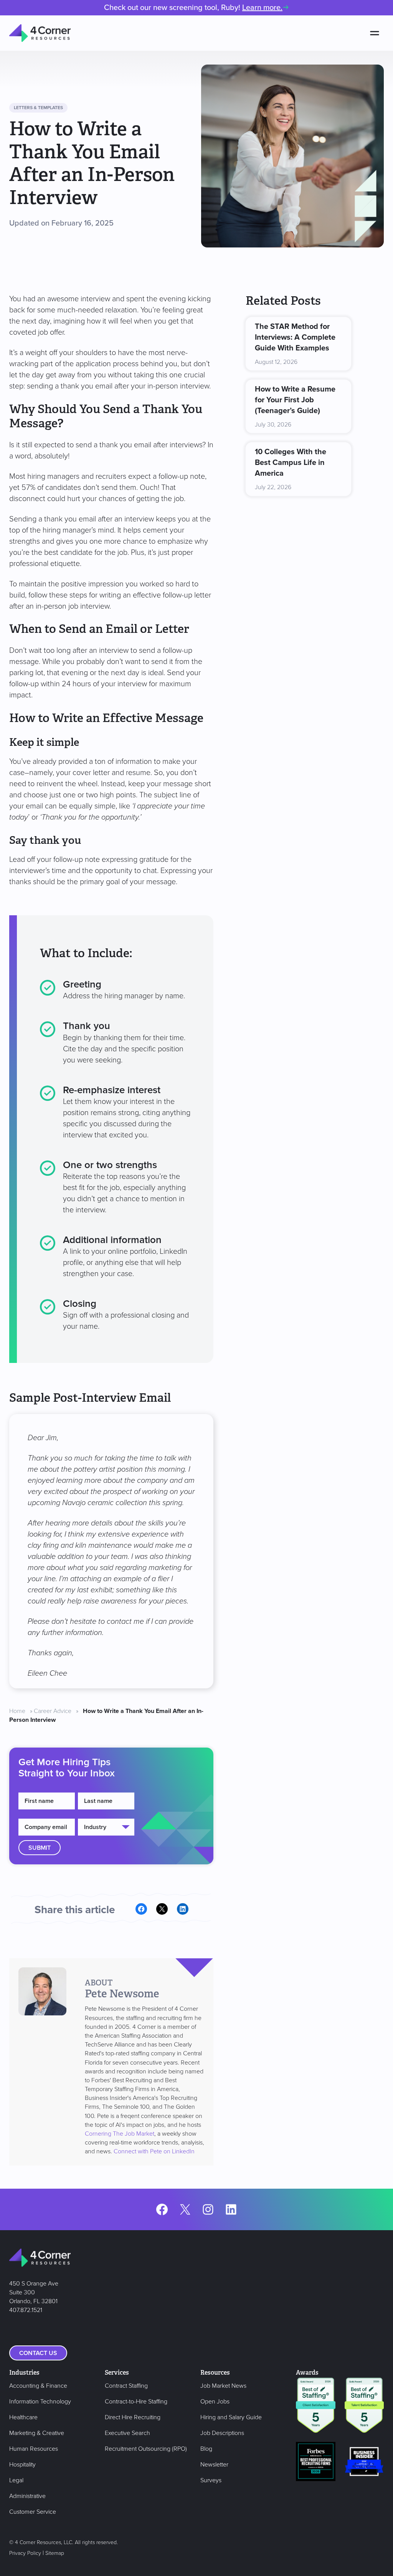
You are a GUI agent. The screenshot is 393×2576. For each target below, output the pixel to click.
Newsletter (214, 2465)
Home (17, 1711)
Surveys (211, 2480)
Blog (206, 2449)
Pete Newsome (122, 1994)
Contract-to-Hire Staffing (136, 2402)
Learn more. (262, 8)
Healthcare (23, 2417)
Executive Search (127, 2433)
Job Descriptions (222, 2433)
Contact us (38, 2353)
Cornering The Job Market (120, 2134)
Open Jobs (215, 2402)
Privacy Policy (25, 2553)
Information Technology (40, 2402)
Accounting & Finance (38, 2386)
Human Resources (34, 2449)
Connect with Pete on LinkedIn (154, 2151)
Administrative (27, 2496)
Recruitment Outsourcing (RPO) (146, 2449)
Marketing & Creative (37, 2433)
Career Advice (53, 1711)
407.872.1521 (26, 2310)
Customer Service (33, 2512)
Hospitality (22, 2465)
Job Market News (223, 2386)
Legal (16, 2480)
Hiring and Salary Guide (231, 2417)
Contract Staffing (126, 2386)
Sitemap (55, 2553)
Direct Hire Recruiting (133, 2417)
